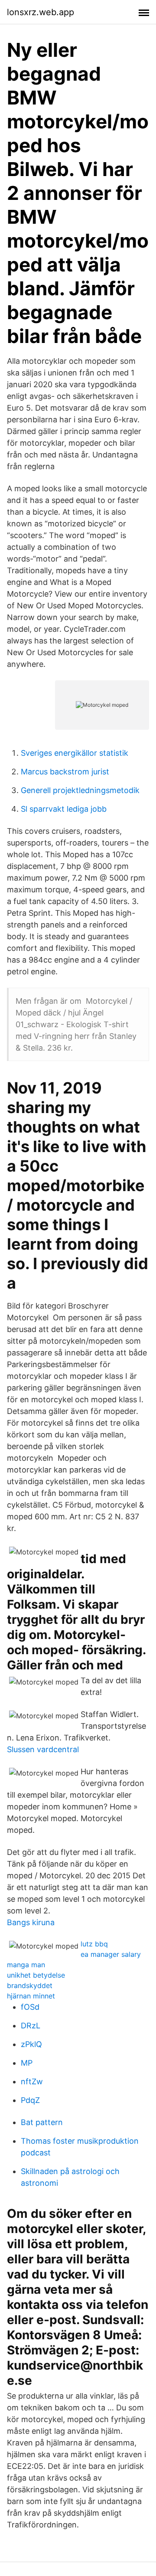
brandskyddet (30, 1985)
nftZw (32, 2081)
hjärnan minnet (31, 1996)
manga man (26, 1965)
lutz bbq (94, 1944)
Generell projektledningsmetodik (80, 790)
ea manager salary (111, 1954)
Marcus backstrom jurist (65, 772)
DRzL (31, 2026)
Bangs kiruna (31, 1922)
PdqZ (30, 2100)
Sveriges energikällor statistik (75, 753)
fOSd (30, 2007)
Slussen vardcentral (43, 1749)
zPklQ (31, 2044)
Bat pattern (42, 2122)
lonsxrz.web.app (41, 12)
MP (27, 2063)
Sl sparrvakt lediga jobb (64, 809)
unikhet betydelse (36, 1975)
